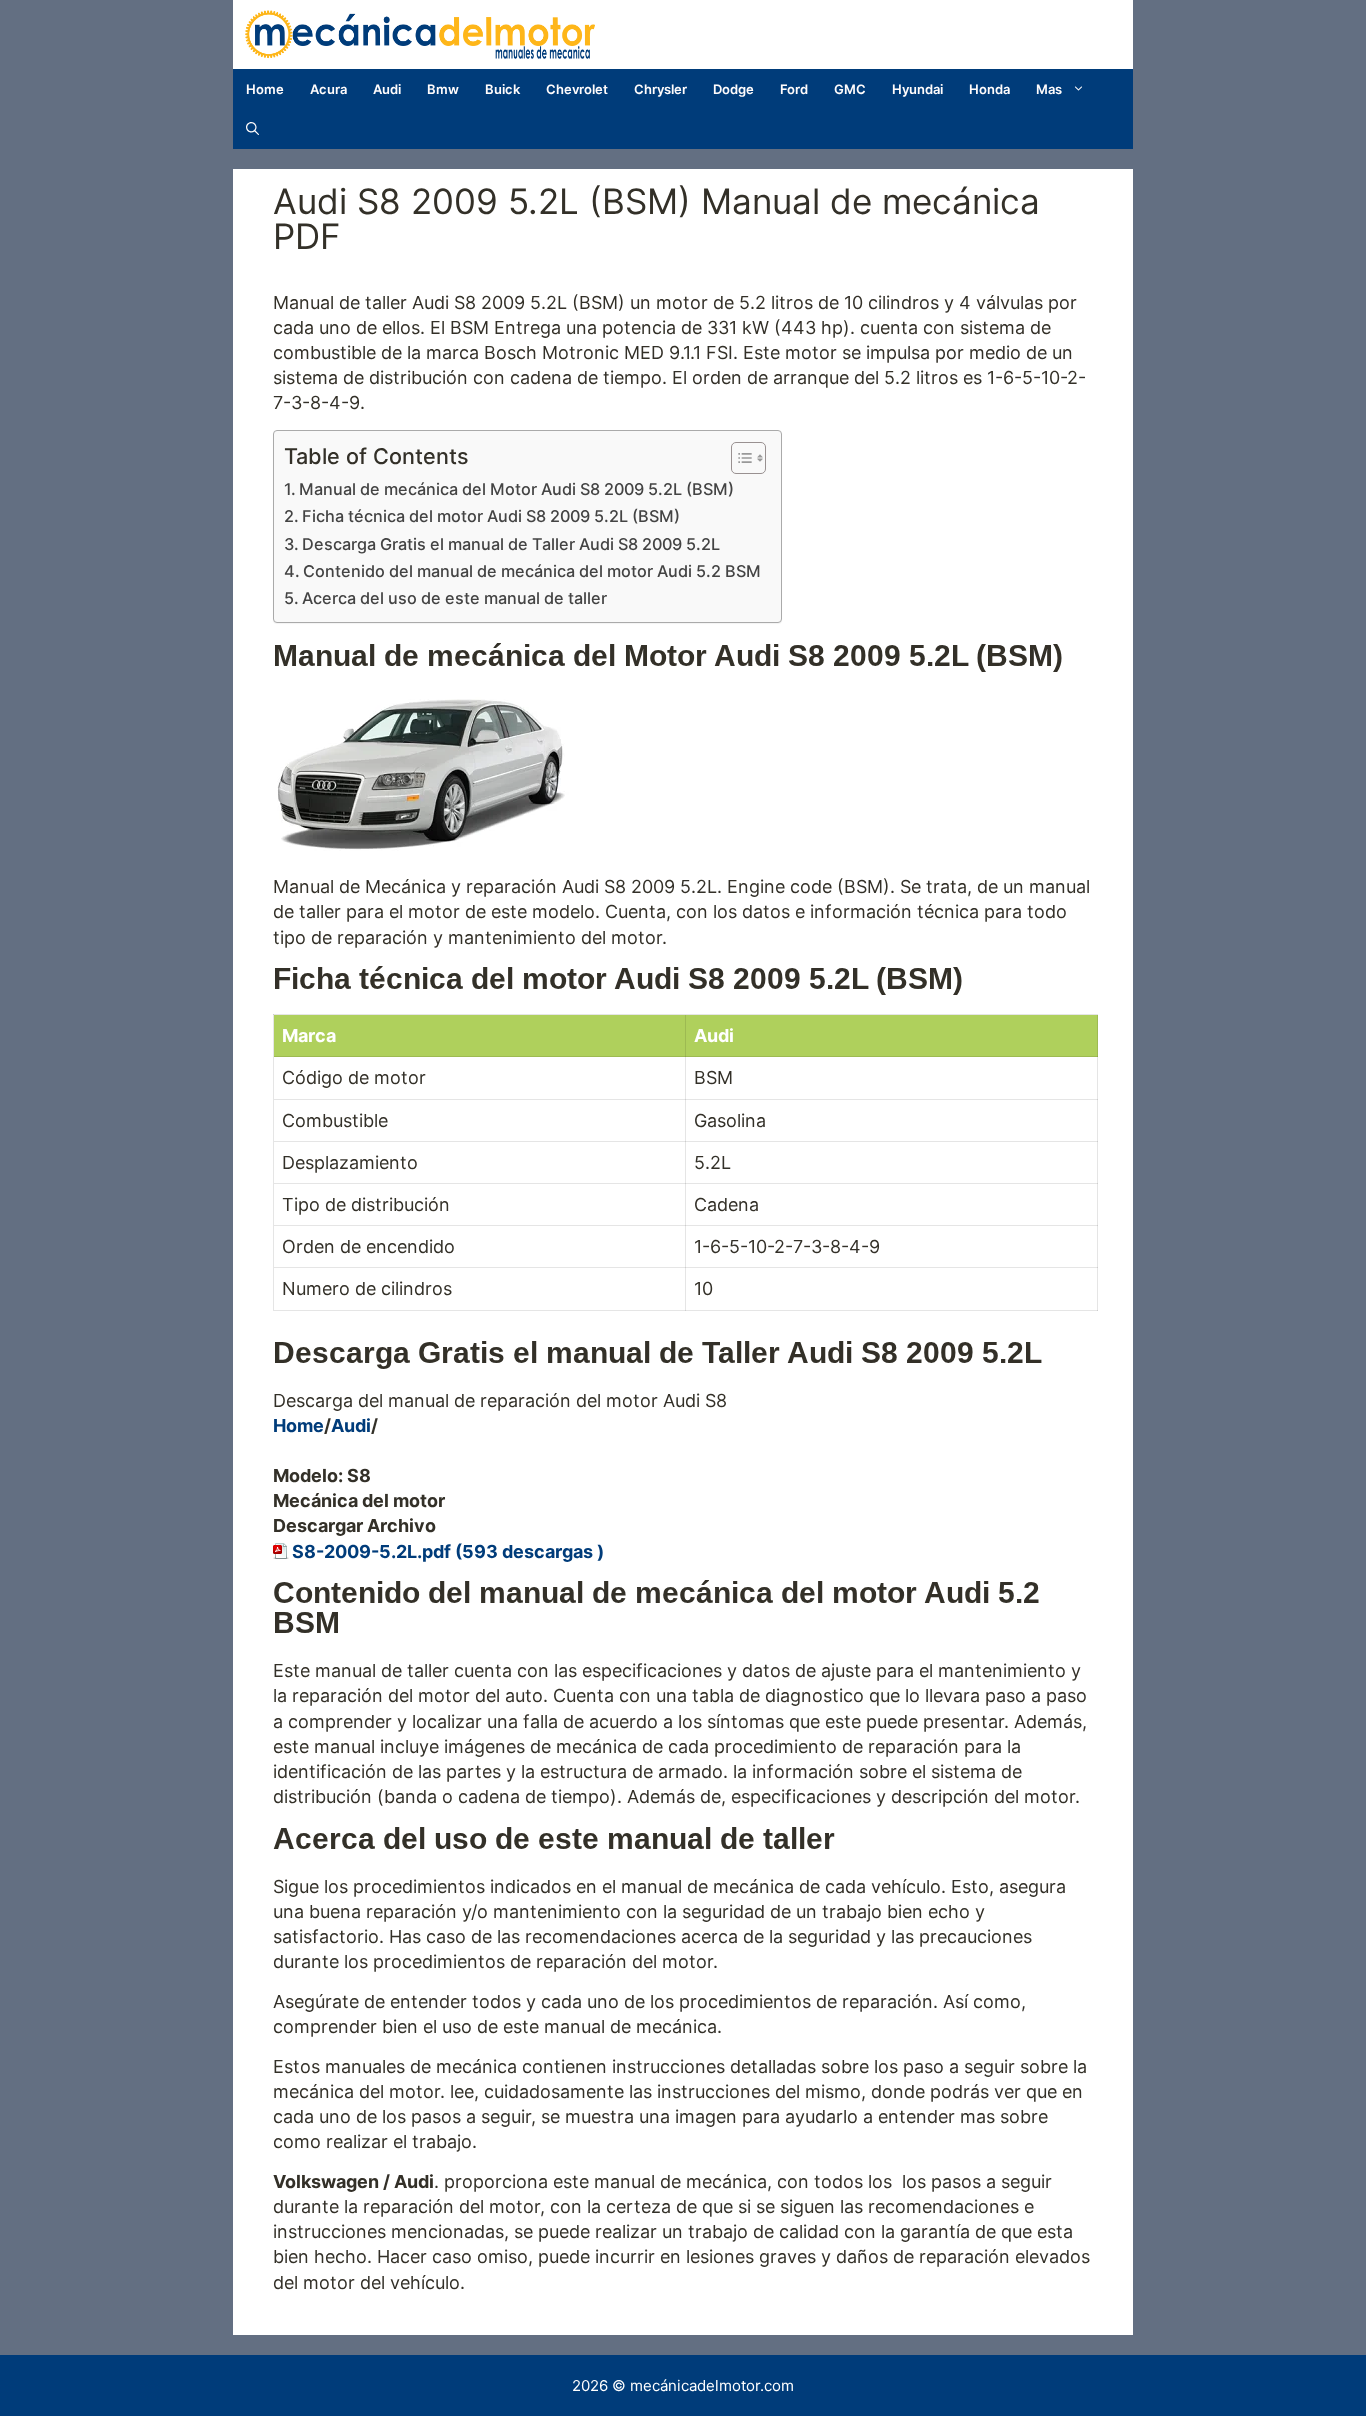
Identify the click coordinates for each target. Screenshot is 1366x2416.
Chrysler (660, 89)
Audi (387, 89)
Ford (794, 89)
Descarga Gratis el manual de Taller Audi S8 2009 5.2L (511, 544)
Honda (989, 89)
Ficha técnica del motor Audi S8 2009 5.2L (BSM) (491, 516)
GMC (850, 89)
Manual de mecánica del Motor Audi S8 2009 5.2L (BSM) (516, 489)
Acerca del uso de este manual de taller (454, 598)
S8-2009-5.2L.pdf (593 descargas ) (448, 1551)
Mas (1049, 89)
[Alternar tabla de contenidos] (738, 458)
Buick (502, 89)
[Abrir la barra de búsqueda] (252, 129)
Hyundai (917, 89)
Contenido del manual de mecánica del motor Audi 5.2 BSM (532, 571)
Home (265, 89)
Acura (328, 89)
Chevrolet (577, 89)
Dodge (733, 89)
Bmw (443, 89)
